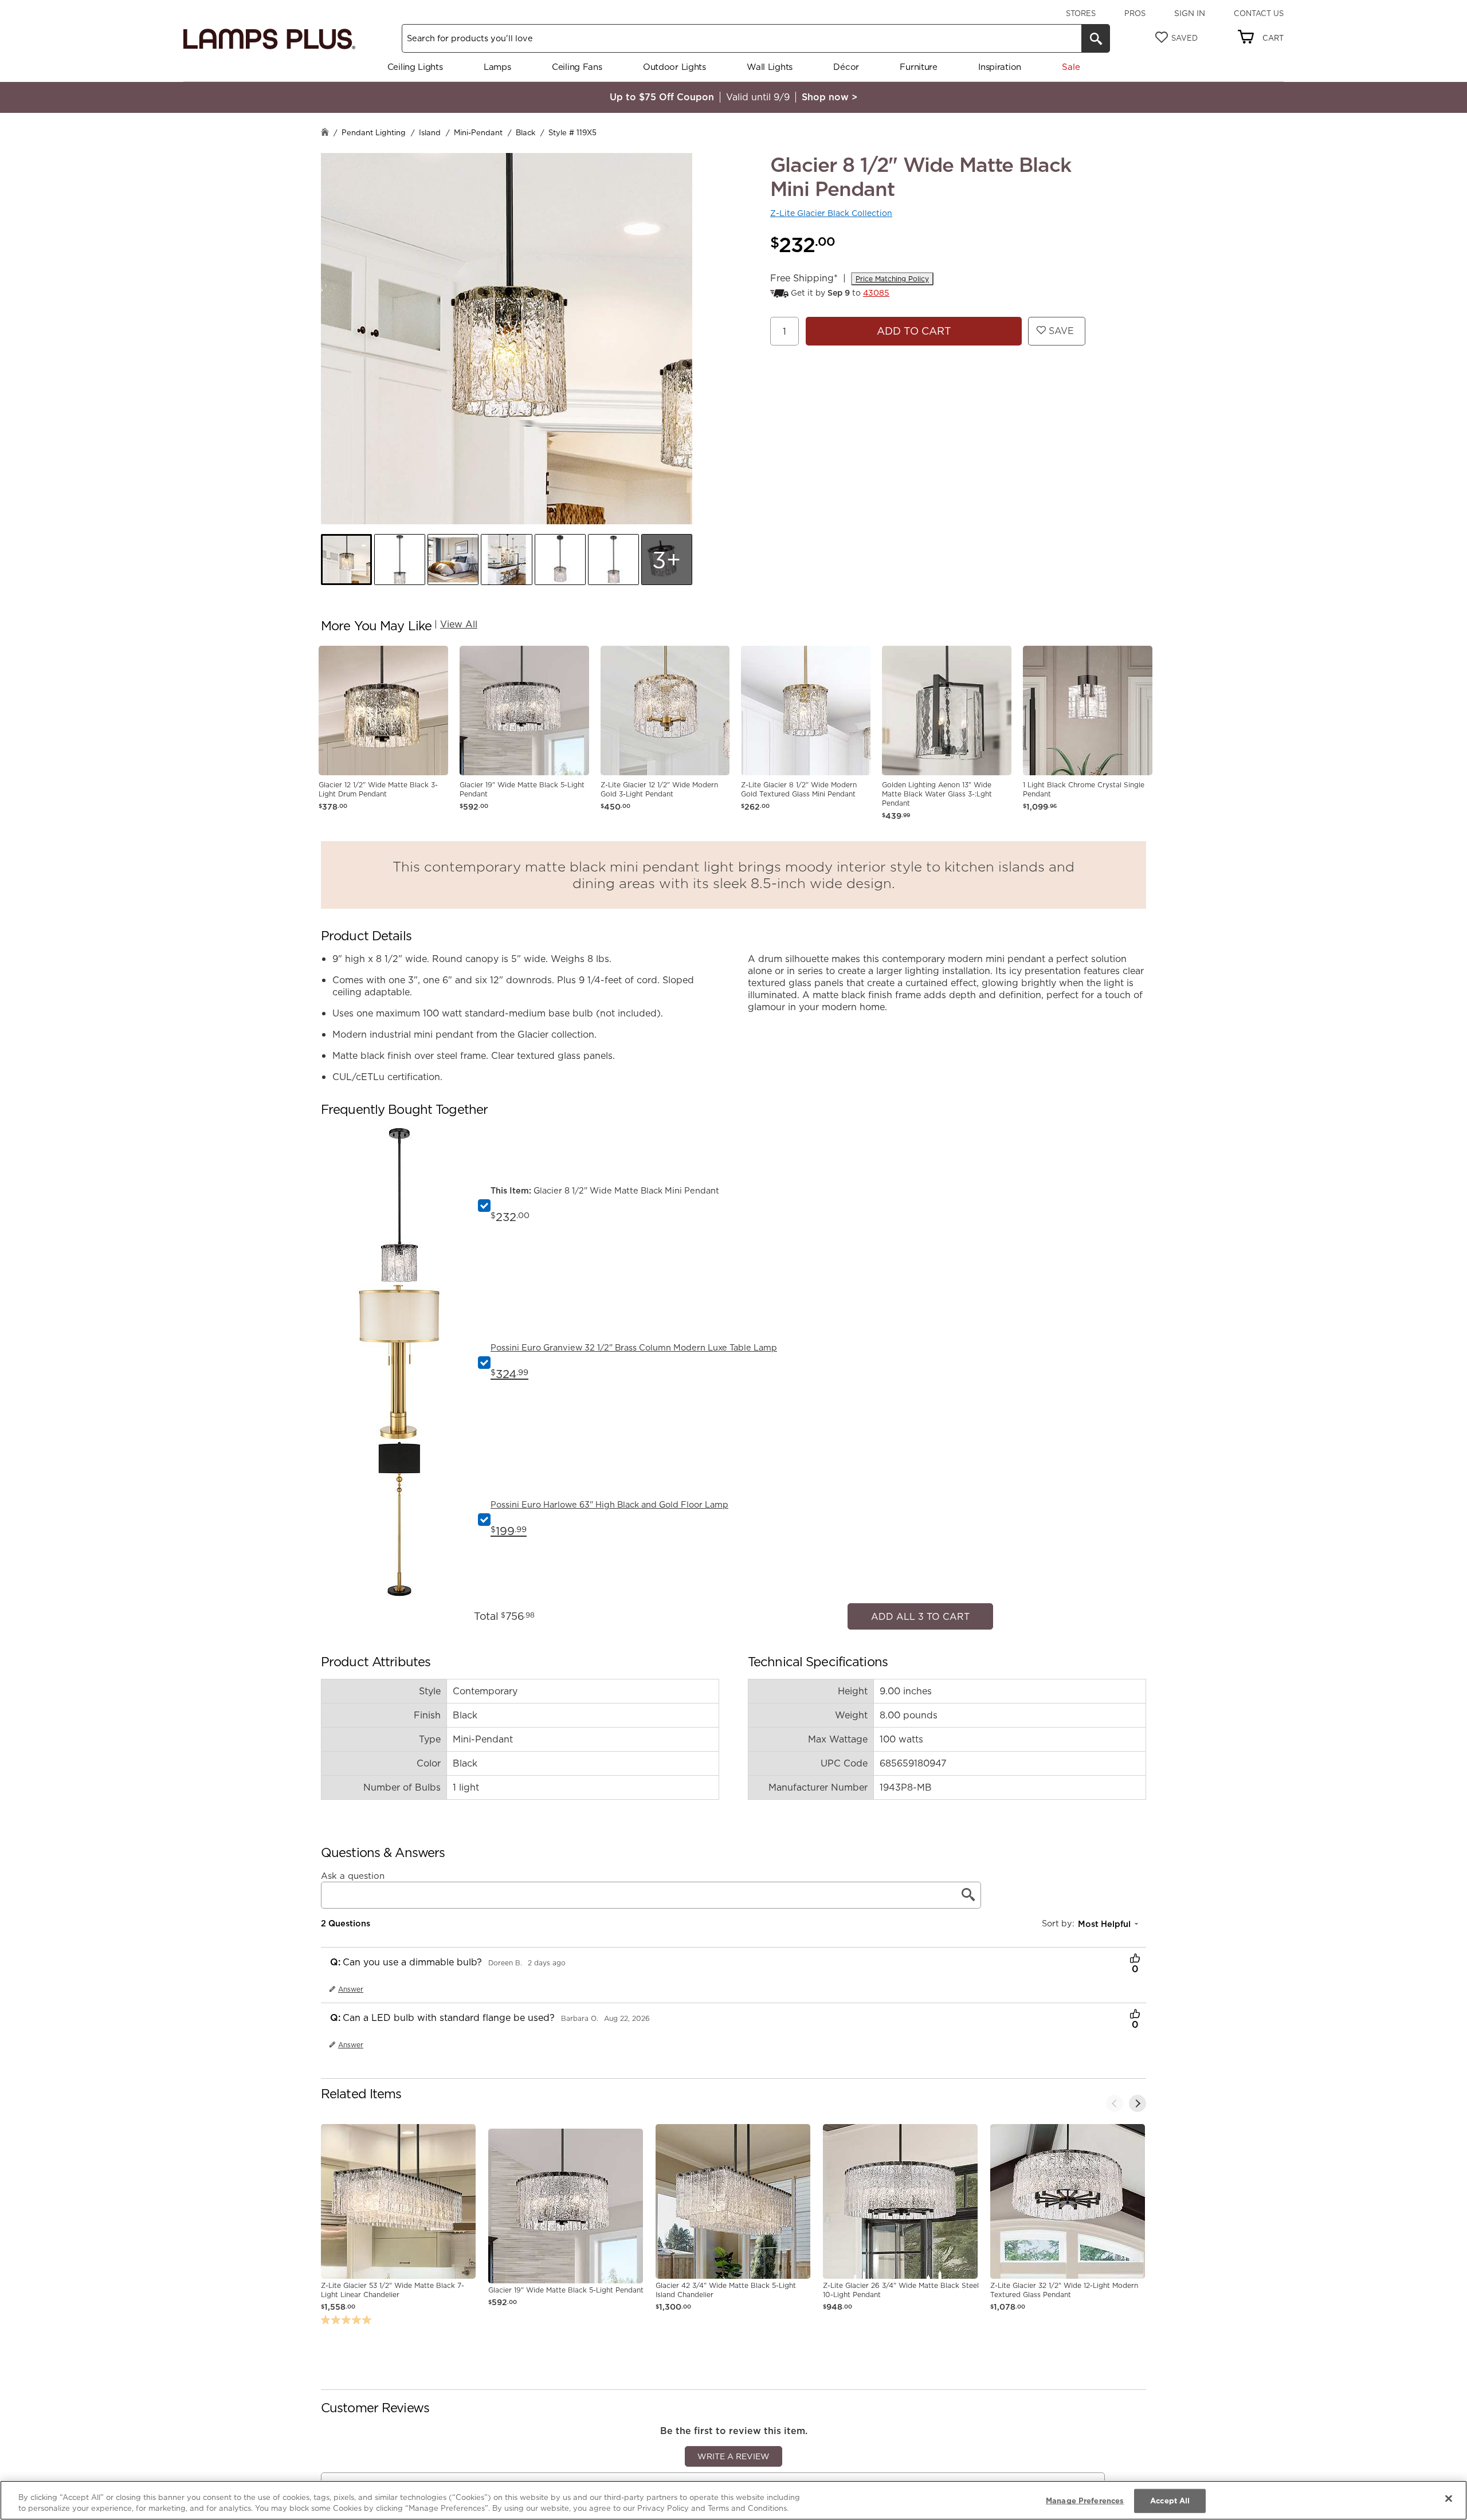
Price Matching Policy (892, 279)
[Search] (1096, 38)
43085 (876, 293)
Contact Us (1259, 13)
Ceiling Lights (415, 67)
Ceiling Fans (577, 67)
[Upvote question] (1135, 1954)
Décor (846, 67)
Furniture (918, 67)
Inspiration (1000, 67)
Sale (1071, 67)
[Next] (1137, 2098)
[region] (733, 2500)
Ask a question (353, 1870)
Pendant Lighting (374, 132)
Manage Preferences (1085, 2501)
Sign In (1190, 13)
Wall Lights (770, 67)
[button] (346, 560)
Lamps (497, 67)
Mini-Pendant (478, 132)
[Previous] (1115, 2098)
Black (525, 132)
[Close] (1449, 2499)
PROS (1135, 13)
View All (459, 624)
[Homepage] (325, 133)
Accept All (1170, 2501)
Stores (1081, 13)
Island (430, 132)
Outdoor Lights (674, 67)
